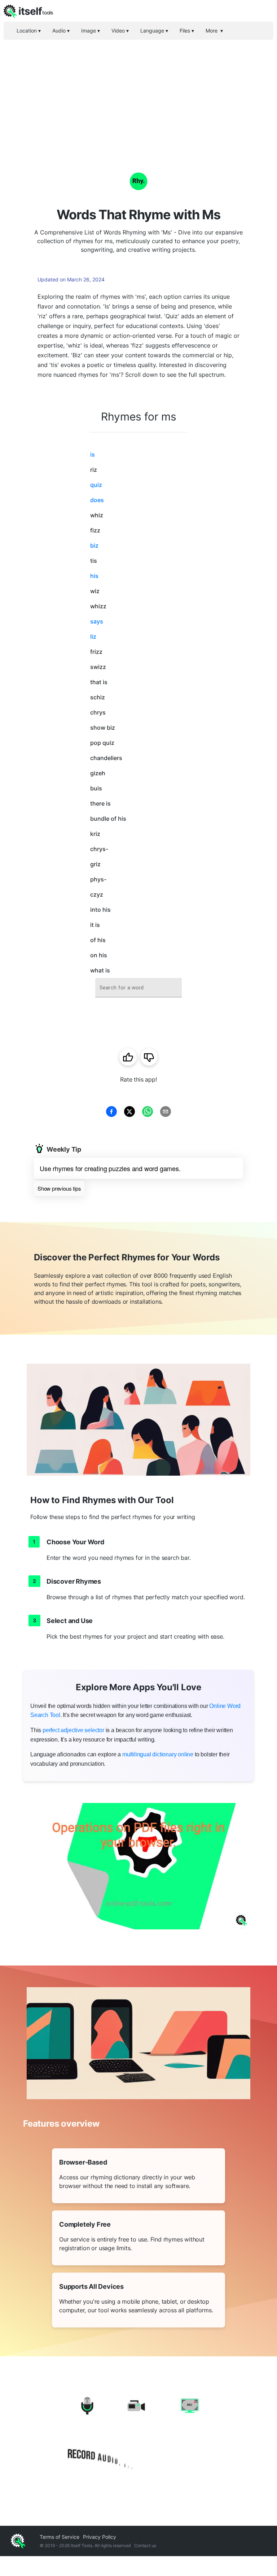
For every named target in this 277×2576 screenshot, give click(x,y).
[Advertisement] (138, 94)
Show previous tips (59, 1188)
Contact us (145, 2545)
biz (94, 545)
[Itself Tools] (138, 2434)
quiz (96, 485)
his (94, 576)
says (97, 621)
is (93, 454)
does (97, 500)
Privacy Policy (100, 2537)
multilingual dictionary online (158, 1754)
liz (93, 637)
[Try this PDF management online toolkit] (138, 1866)
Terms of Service (60, 2537)
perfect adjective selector (73, 1730)
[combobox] (138, 988)
